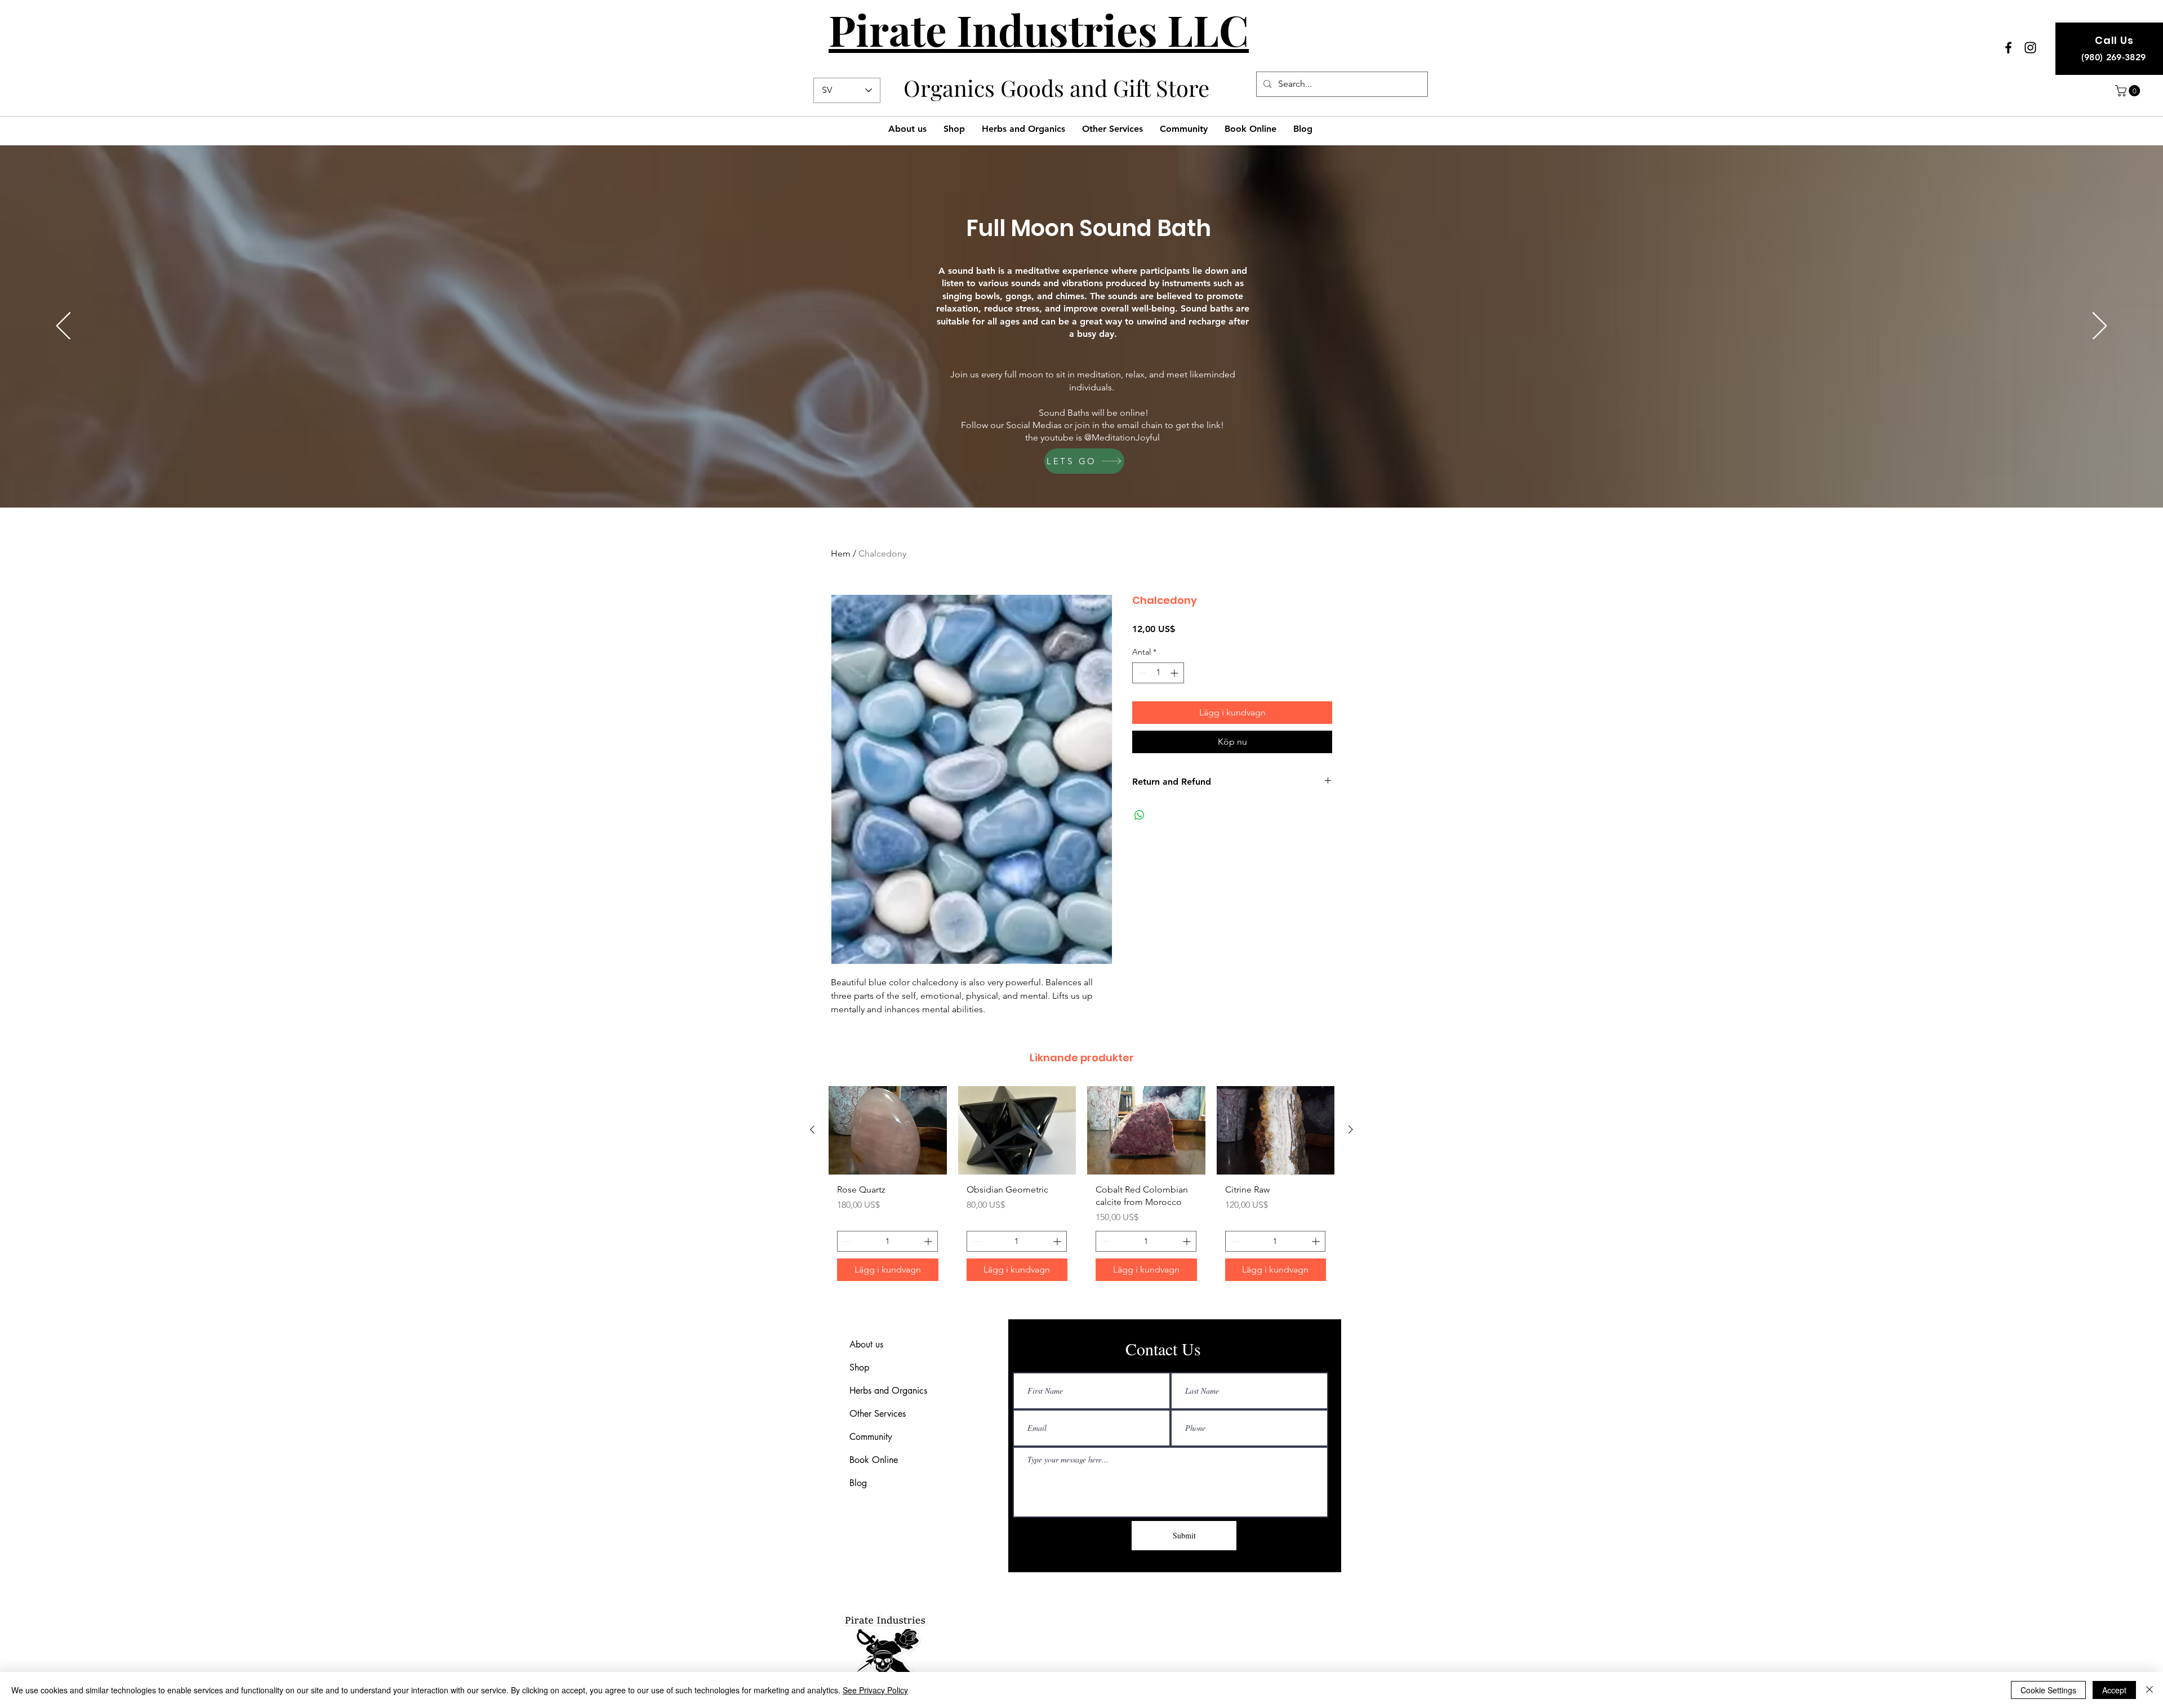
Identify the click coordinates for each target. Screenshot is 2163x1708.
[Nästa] (2100, 327)
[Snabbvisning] (1017, 1130)
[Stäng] (2149, 1690)
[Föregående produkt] (812, 1129)
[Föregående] (63, 327)
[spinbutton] (1158, 673)
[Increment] (1175, 673)
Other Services (878, 1414)
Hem (841, 553)
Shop (859, 1367)
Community (871, 1437)
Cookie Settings (2048, 1690)
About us (866, 1344)
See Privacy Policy (875, 1690)
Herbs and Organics (888, 1391)
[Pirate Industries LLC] (2008, 48)
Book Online (874, 1460)
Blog (858, 1483)
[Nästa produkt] (1351, 1129)
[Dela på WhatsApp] (1140, 815)
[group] (1081, 1188)
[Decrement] (1141, 673)
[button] (2129, 91)
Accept (2114, 1690)
